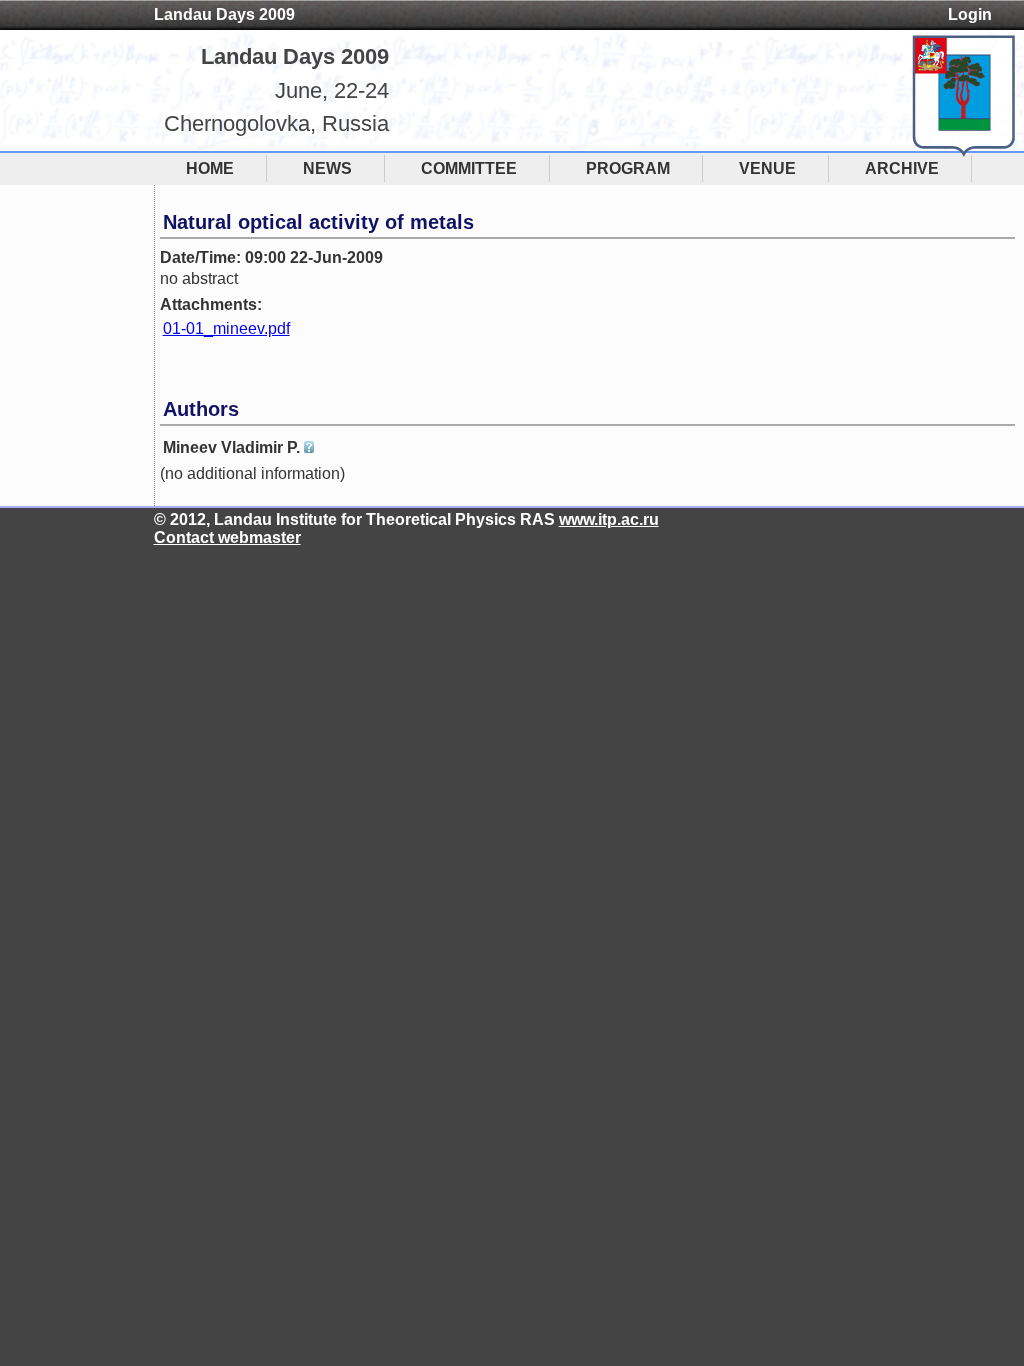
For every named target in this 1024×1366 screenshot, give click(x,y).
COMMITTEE (469, 168)
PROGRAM (628, 168)
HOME (210, 168)
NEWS (327, 168)
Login (970, 14)
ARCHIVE (902, 168)
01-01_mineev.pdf (226, 328)
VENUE (767, 168)
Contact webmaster (227, 537)
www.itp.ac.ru (609, 519)
